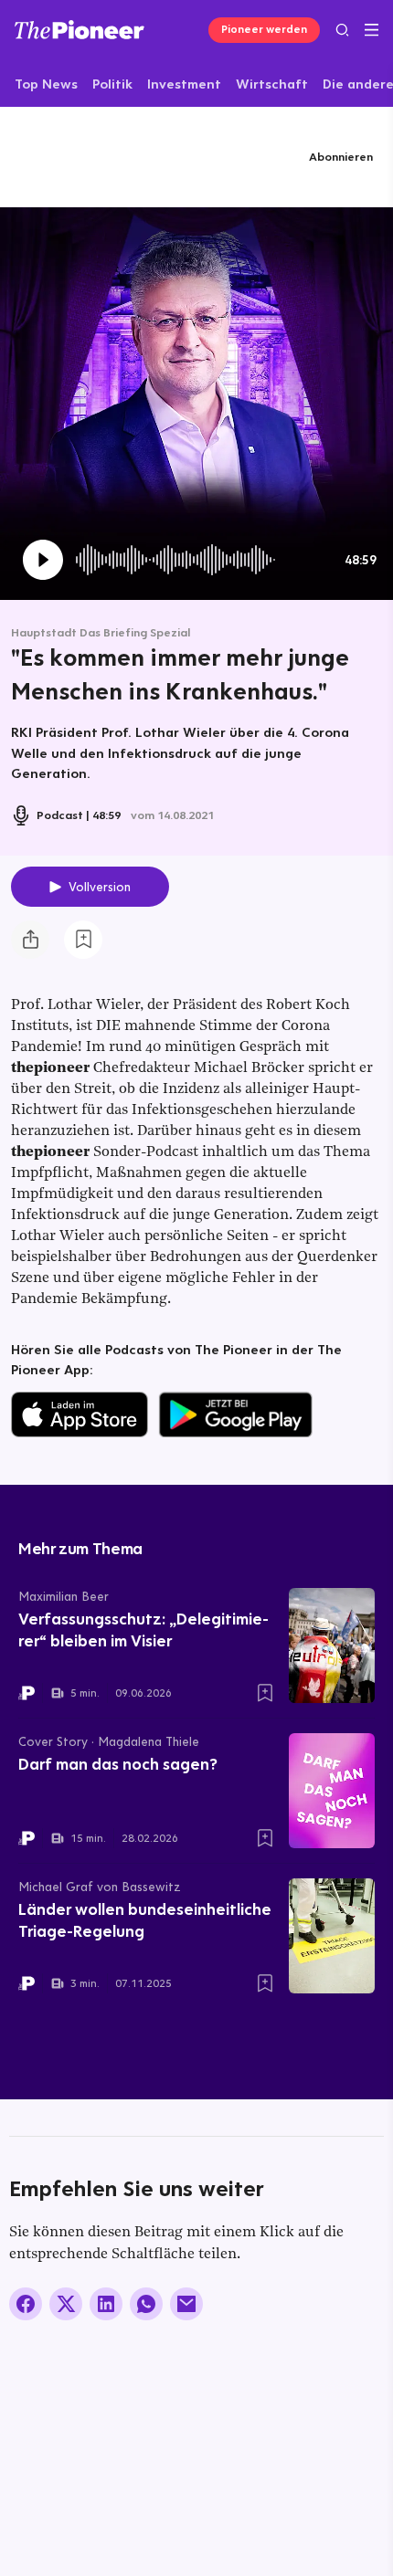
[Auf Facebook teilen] (26, 2304)
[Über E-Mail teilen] (186, 2304)
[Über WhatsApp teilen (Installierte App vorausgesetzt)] (146, 2304)
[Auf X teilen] (66, 2304)
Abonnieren (341, 156)
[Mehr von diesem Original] (98, 157)
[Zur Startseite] (80, 30)
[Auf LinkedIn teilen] (106, 2304)
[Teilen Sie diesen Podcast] (30, 940)
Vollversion (100, 887)
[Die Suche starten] (342, 30)
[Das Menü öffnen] (372, 30)
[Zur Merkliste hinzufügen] (83, 940)
